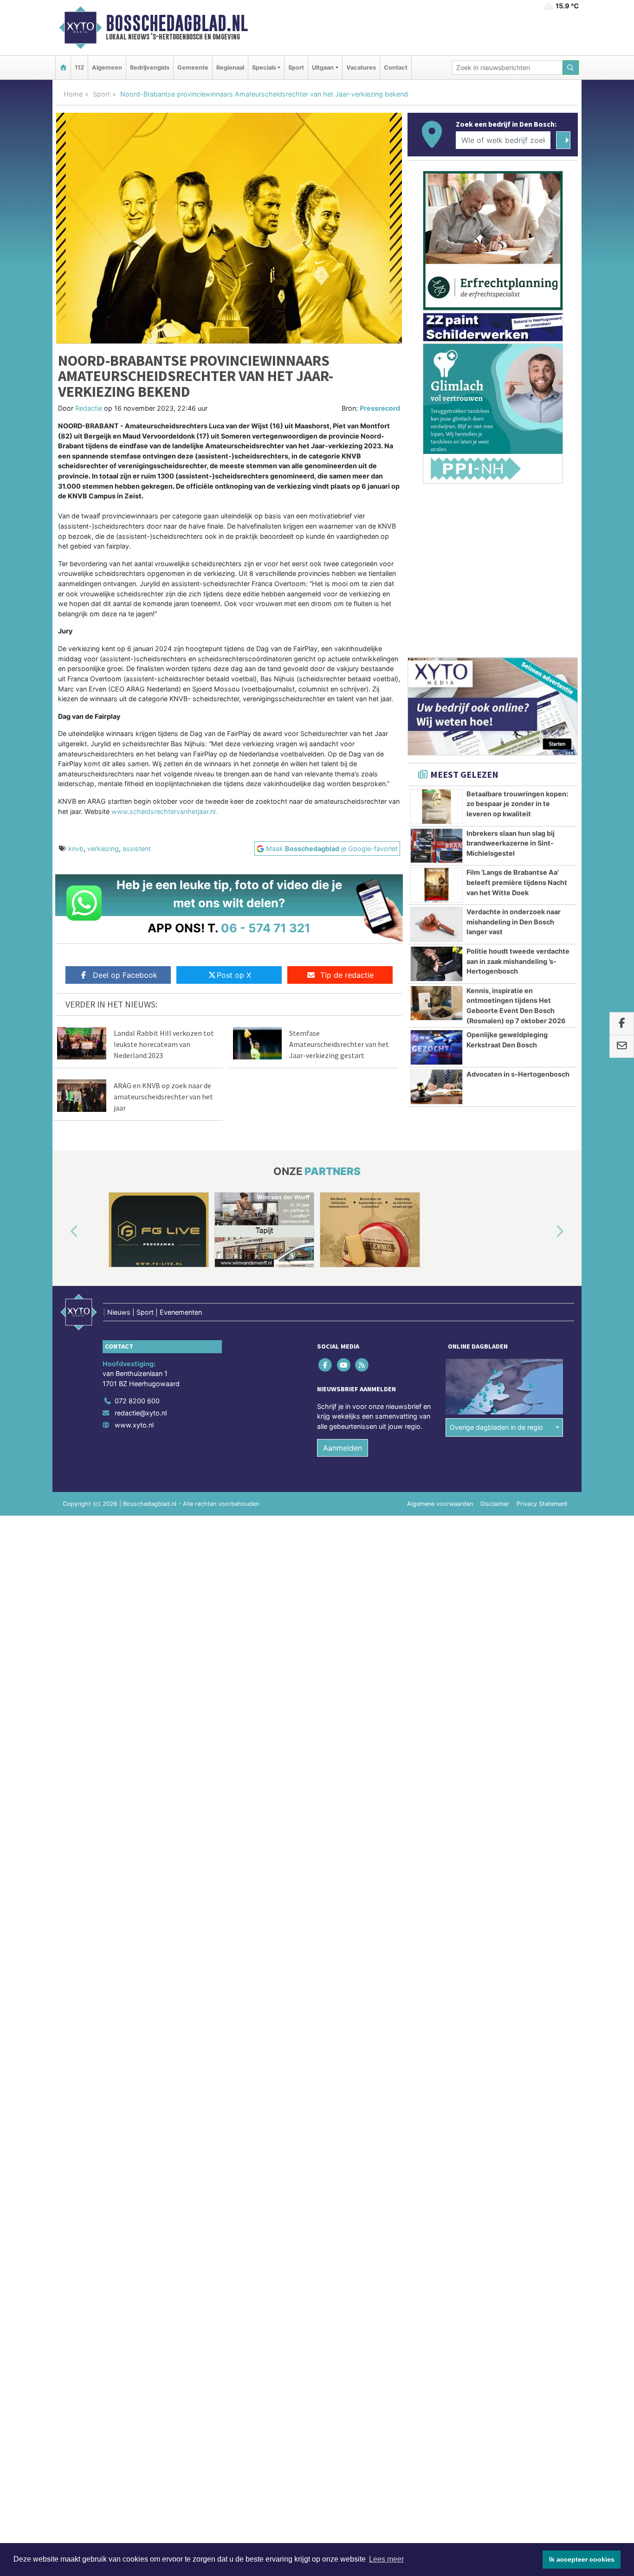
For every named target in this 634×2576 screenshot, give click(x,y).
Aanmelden (343, 1448)
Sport (296, 68)
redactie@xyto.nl (141, 1413)
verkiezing (103, 849)
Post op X (234, 975)
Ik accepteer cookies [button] (582, 2559)
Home (73, 94)
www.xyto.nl (134, 1425)
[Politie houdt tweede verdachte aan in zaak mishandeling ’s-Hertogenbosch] (437, 964)
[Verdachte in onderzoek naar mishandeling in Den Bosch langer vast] (437, 924)
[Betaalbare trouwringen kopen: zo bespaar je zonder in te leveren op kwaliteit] (437, 807)
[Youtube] (344, 1365)
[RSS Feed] (362, 1365)
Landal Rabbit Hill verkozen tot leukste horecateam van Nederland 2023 (164, 1044)
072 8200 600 (137, 1401)
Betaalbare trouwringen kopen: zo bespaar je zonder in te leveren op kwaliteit (517, 804)
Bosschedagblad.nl (177, 23)
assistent (137, 849)
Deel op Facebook (125, 975)
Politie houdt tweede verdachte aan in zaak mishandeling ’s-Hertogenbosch (518, 961)
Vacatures (361, 68)
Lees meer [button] (386, 2559)
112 (79, 68)
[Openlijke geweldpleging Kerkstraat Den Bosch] (437, 1047)
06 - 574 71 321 (266, 928)
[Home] (63, 68)
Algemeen (107, 68)
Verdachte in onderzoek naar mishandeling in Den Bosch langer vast (514, 922)
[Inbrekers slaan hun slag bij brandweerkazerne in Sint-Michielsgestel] (437, 846)
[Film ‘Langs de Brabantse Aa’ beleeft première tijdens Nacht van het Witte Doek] (437, 885)
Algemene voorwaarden (440, 1504)
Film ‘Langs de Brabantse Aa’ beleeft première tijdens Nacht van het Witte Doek (517, 882)
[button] (64, 1232)
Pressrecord (380, 408)
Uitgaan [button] (323, 68)
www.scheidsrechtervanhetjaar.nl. (164, 811)
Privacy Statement (542, 1504)
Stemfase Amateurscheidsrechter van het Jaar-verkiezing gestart (339, 1044)
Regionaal (230, 68)
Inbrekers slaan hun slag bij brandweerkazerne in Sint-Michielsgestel (511, 843)
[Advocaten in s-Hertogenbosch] (437, 1087)
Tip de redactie (347, 975)
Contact (396, 68)
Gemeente (193, 68)
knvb (76, 849)
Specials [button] (264, 68)
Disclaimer (495, 1504)
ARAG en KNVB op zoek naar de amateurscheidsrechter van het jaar (163, 1097)
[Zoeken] (571, 68)
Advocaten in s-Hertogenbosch (518, 1074)
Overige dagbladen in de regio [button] (496, 1427)
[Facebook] (326, 1365)
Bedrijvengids (150, 68)
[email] (622, 1046)
